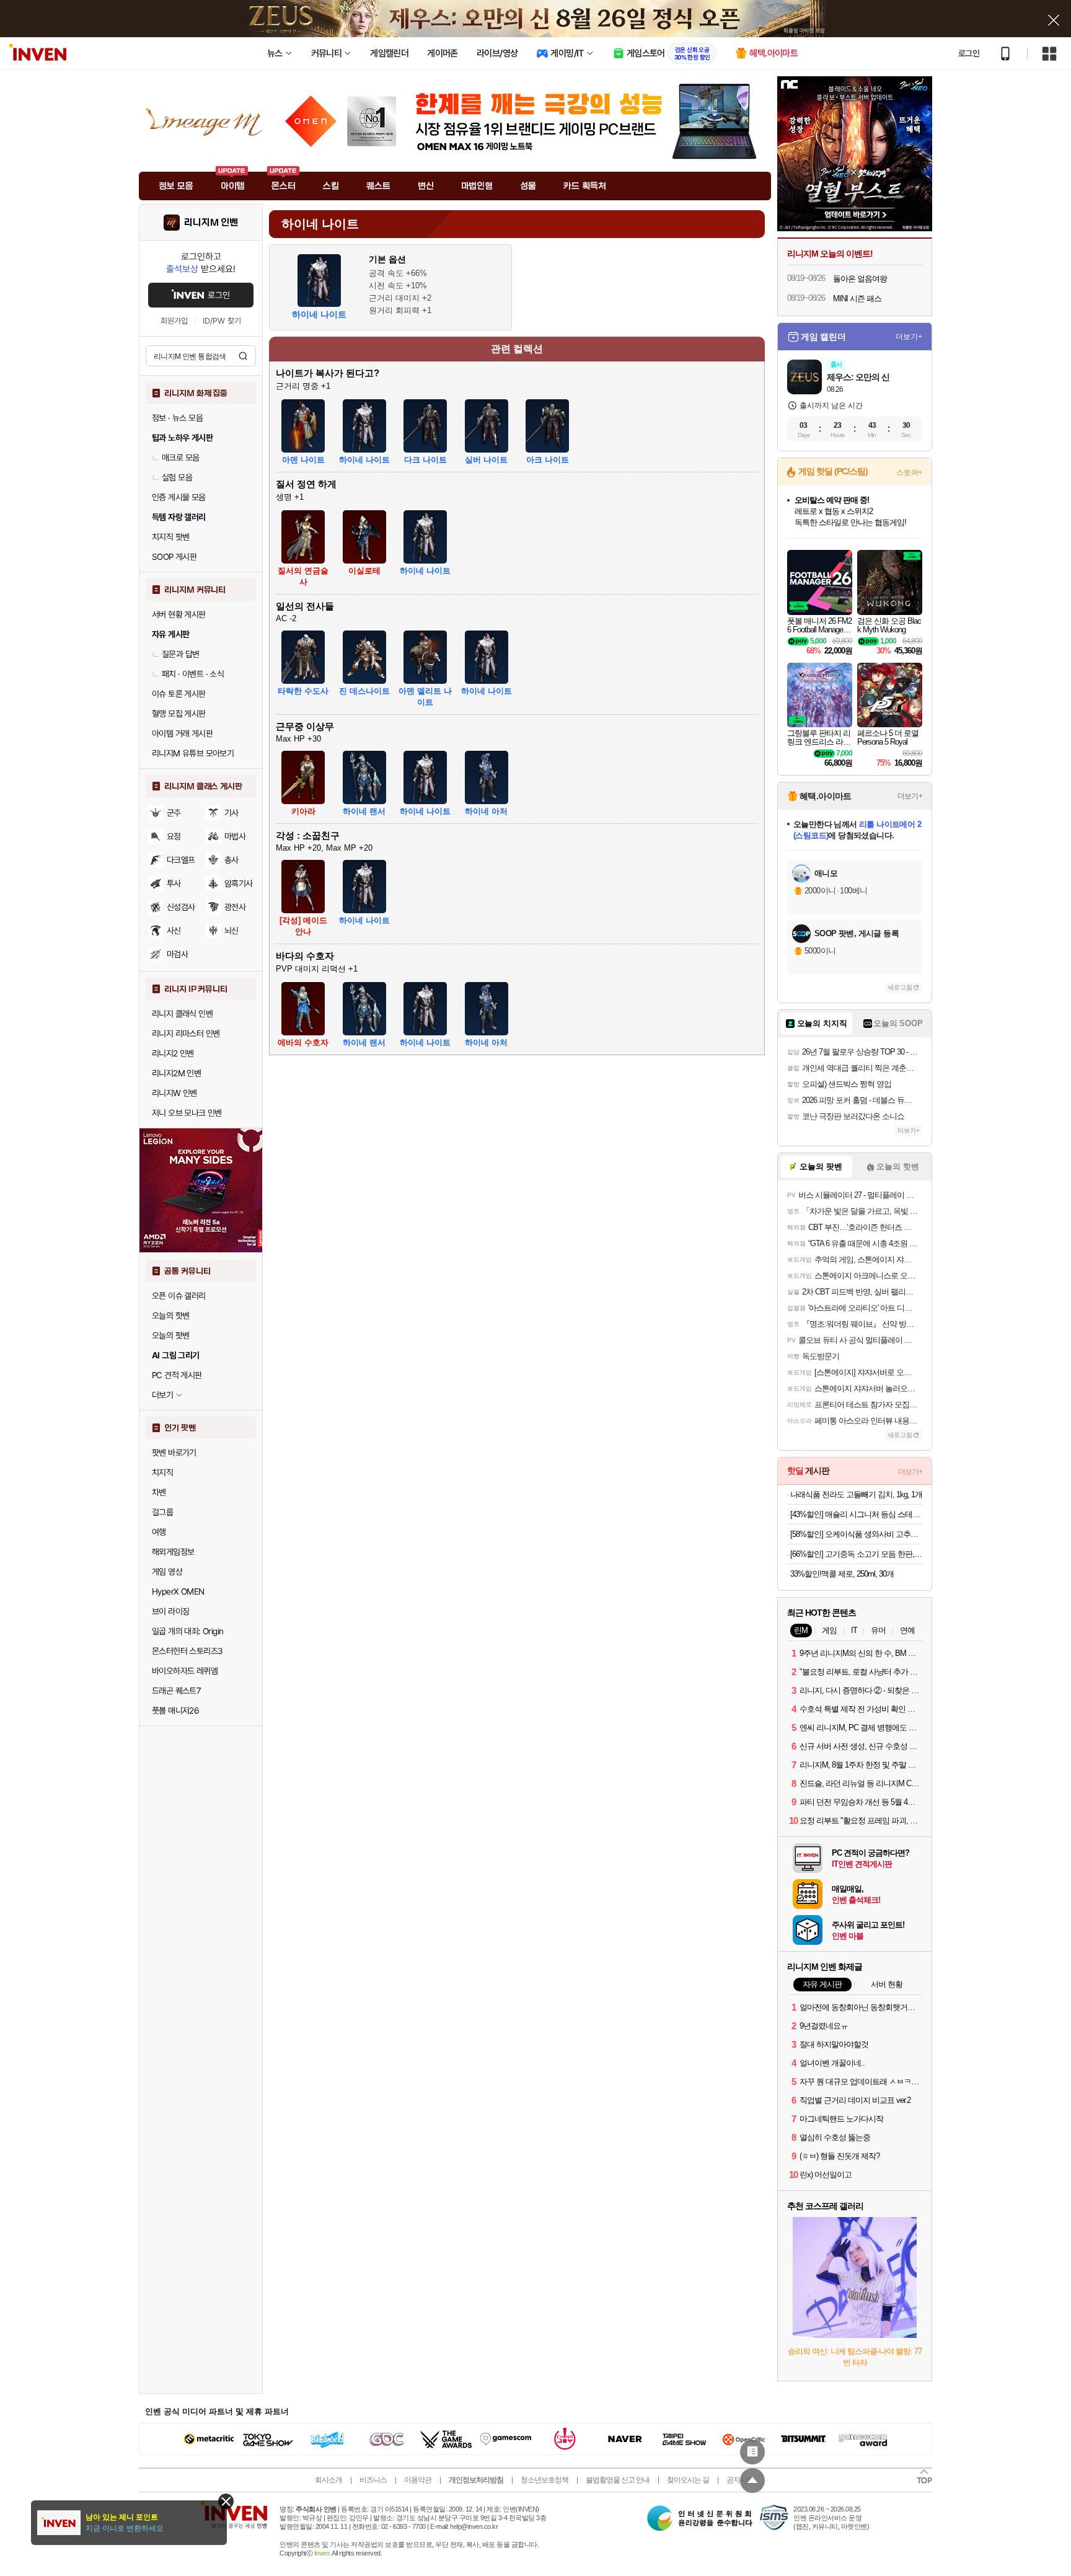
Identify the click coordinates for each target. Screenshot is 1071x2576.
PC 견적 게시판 (177, 1375)
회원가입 (174, 321)
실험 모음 (177, 477)
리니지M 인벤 (211, 223)
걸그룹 (162, 1512)
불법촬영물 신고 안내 (618, 2480)
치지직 (162, 1472)
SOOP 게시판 (174, 557)
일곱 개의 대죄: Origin (187, 1631)
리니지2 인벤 (173, 1053)
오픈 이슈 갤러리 (179, 1296)
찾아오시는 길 (688, 2480)
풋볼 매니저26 (175, 1711)
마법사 (235, 836)
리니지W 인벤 (174, 1093)
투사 (174, 883)
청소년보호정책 (544, 2480)
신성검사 (181, 907)
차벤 (159, 1492)
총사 (231, 860)
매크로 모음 (180, 458)
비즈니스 (373, 2480)
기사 (231, 813)
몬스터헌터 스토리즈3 (187, 1651)
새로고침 (900, 987)
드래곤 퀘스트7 (176, 1691)
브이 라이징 (170, 1611)
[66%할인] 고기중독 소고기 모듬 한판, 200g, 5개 (856, 1554)
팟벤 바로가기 (174, 1453)
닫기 (226, 2501)
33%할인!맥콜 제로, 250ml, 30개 (842, 1574)
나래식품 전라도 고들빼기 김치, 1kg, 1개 (856, 1494)
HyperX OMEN (178, 1591)
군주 (174, 813)
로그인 (969, 53)
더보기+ (909, 337)
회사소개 (328, 2480)
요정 (174, 836)
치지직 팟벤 (170, 537)
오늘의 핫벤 (170, 1316)
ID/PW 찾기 (222, 321)
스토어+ (909, 472)
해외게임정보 (173, 1552)
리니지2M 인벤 (176, 1073)
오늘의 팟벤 (170, 1335)
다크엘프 (181, 860)
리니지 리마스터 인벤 (186, 1033)
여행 (159, 1532)
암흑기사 (239, 883)
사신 (174, 931)
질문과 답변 (180, 654)
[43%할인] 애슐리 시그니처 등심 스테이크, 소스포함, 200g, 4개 (856, 1514)
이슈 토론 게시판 (179, 694)
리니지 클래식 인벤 (182, 1014)
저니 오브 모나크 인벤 (187, 1113)
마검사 (177, 954)
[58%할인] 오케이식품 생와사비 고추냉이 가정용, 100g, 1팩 (856, 1534)
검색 (243, 356)
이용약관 (418, 2480)
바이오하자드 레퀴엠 (185, 1671)
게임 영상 (167, 1572)
